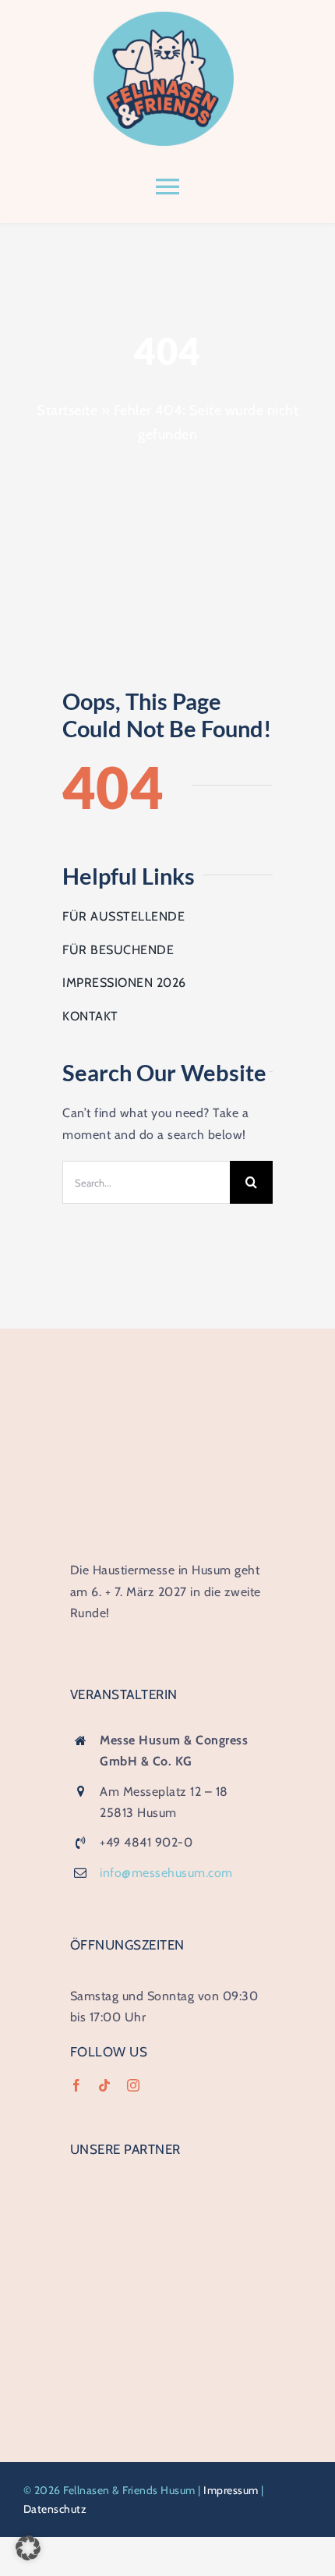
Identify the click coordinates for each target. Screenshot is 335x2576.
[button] (28, 2548)
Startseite (67, 410)
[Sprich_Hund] (167, 2293)
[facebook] (77, 2085)
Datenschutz (55, 2509)
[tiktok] (105, 2085)
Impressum (231, 2490)
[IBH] (167, 2182)
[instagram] (134, 2085)
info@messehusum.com (166, 1873)
